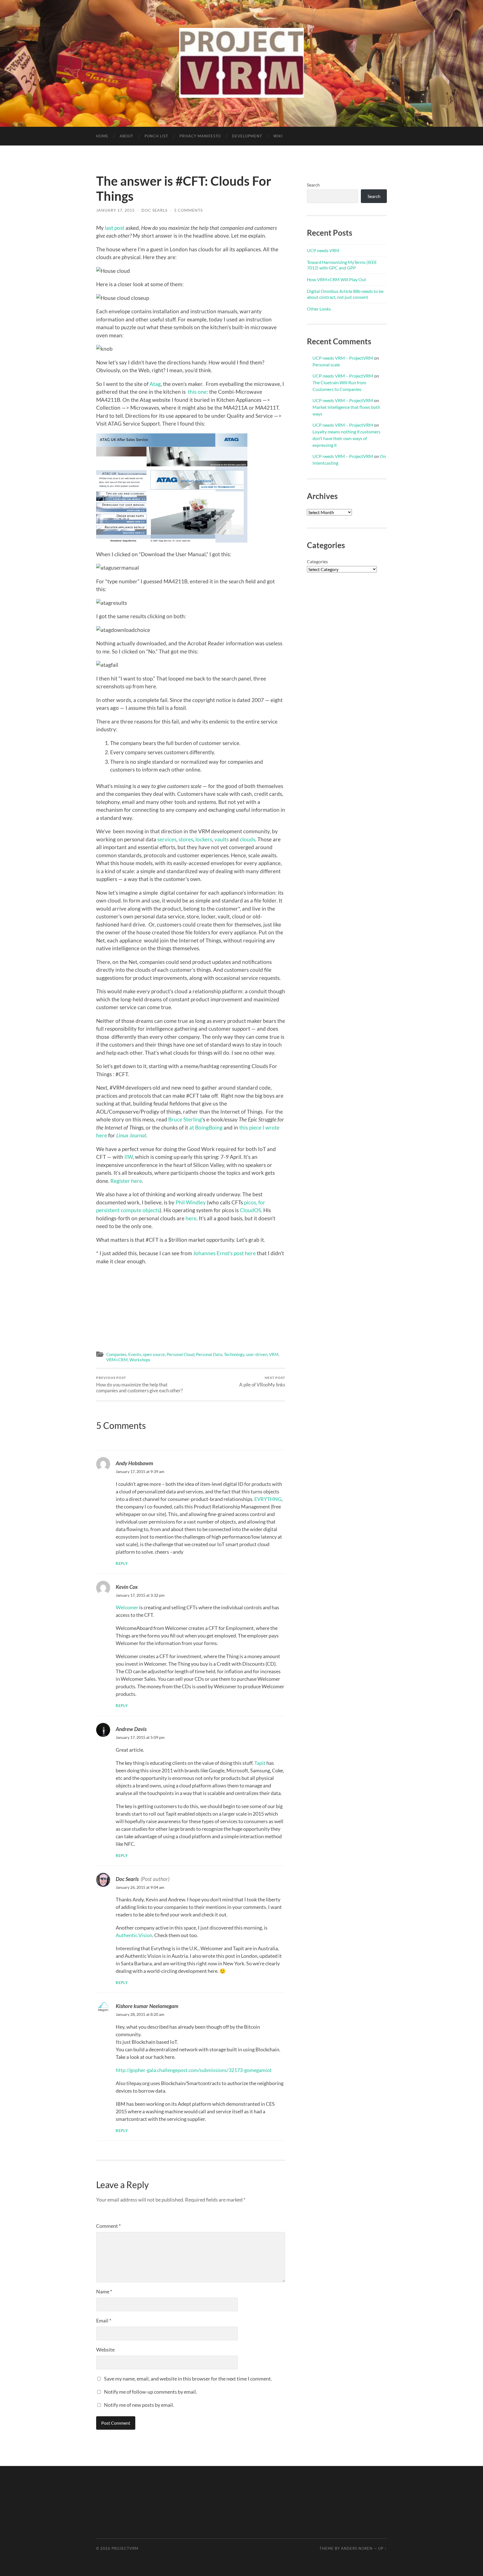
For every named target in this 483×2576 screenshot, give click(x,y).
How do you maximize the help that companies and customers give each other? (139, 1384)
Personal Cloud (180, 1354)
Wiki (278, 136)
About (126, 136)
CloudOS (250, 1210)
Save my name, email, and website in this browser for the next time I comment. (188, 2379)
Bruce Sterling (185, 1119)
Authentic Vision (134, 1935)
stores (186, 839)
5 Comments (188, 210)
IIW (129, 1157)
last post (115, 228)
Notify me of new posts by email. (139, 2405)
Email (104, 2320)
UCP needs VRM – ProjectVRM (343, 358)
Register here (126, 1181)
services (167, 839)
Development (247, 136)
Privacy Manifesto (200, 136)
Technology (234, 1354)
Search (313, 185)
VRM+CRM (117, 1360)
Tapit (260, 1763)
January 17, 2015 (115, 210)
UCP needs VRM (323, 250)
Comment (108, 2226)
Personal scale (326, 365)
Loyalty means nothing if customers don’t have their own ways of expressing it (346, 438)
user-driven (257, 1354)
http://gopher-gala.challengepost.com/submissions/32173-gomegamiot (194, 2070)
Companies (116, 1354)
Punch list (156, 136)
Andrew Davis (131, 1729)
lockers (204, 839)
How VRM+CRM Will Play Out (337, 279)
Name (104, 2291)
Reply (122, 1564)
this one (197, 392)
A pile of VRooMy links (262, 1382)
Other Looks (319, 309)
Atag (155, 384)
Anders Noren (357, 2548)
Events (135, 1354)
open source (154, 1354)
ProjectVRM (125, 2548)
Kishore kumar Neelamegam (147, 2006)
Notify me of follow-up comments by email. (151, 2392)
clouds (248, 839)
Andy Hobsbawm (134, 1463)
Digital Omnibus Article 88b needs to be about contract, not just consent (345, 294)
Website (105, 2350)
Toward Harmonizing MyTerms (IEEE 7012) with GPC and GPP (342, 265)
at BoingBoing (206, 1127)
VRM (274, 1354)
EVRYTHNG (268, 1499)
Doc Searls (154, 210)
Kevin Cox (127, 1587)
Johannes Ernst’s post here (224, 1253)
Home (102, 136)
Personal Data (209, 1354)
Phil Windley (191, 1202)
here (191, 1218)
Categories (317, 561)
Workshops (140, 1360)
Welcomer (127, 1607)
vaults (222, 839)
